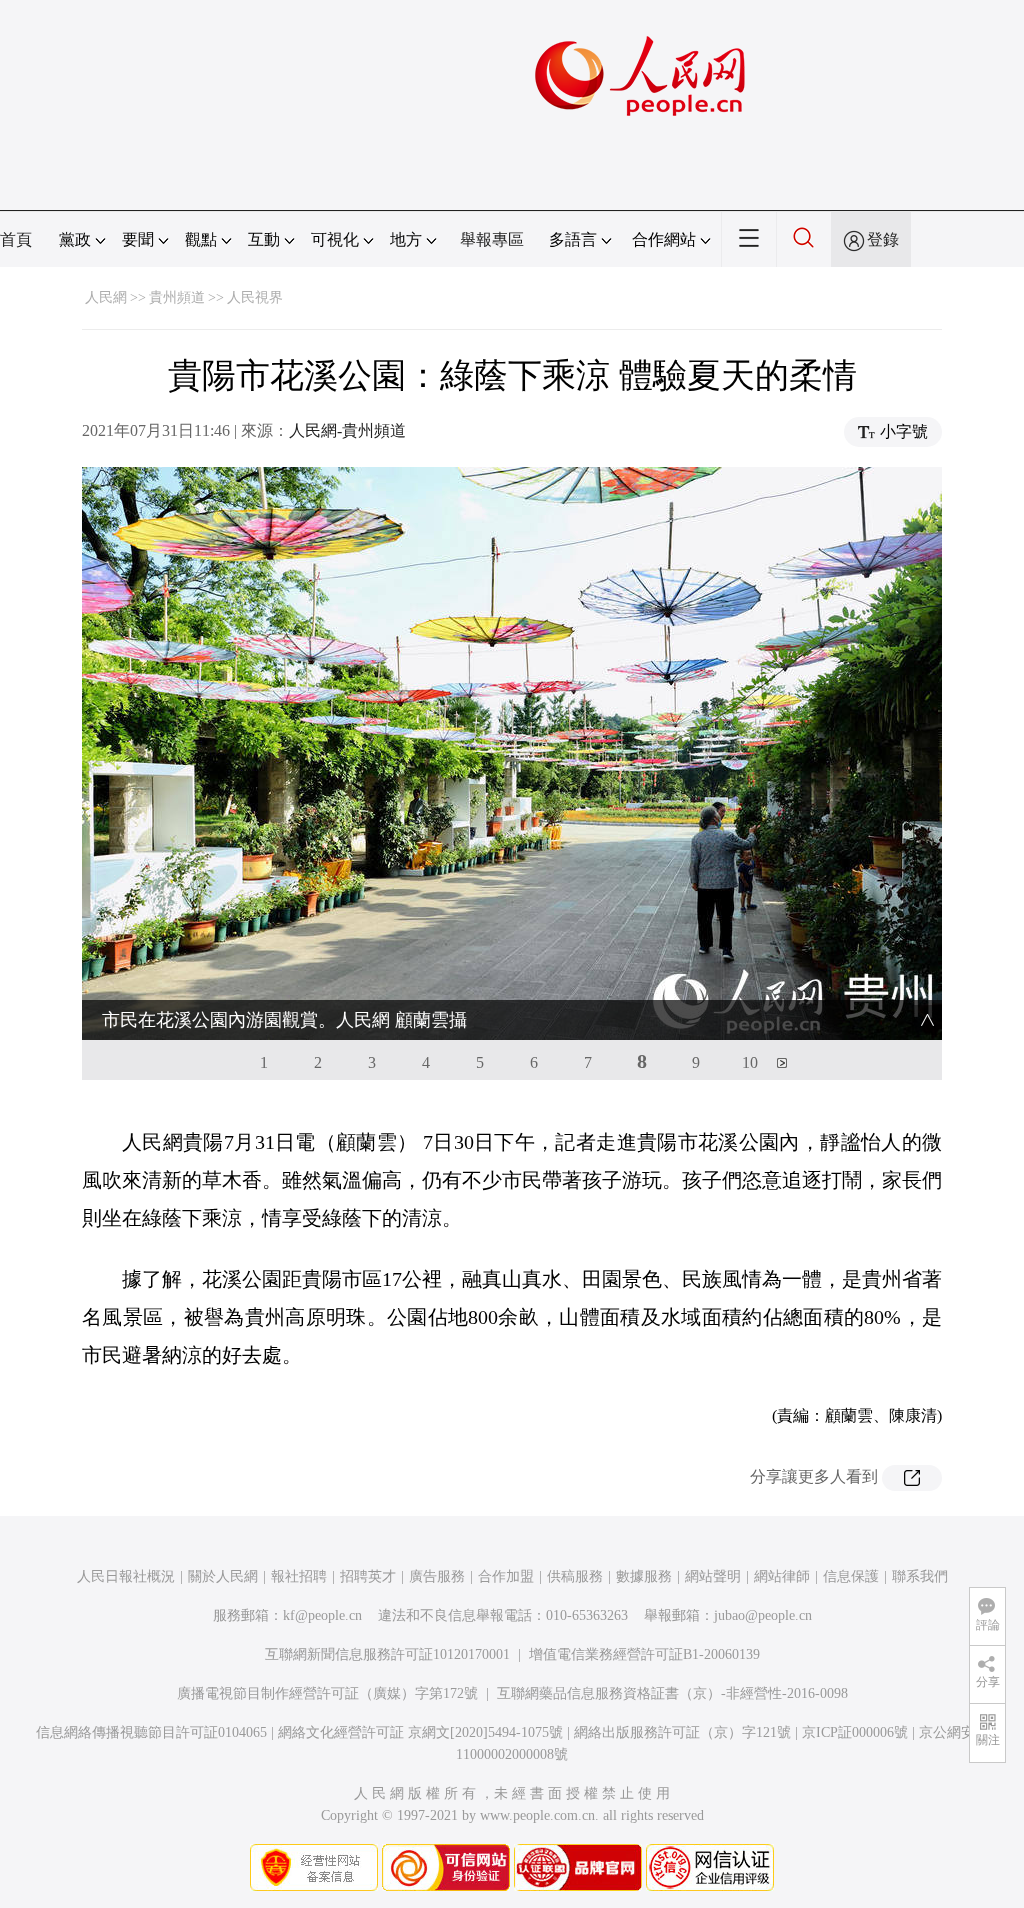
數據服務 (644, 1576)
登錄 (883, 239)
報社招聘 (299, 1576)
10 (750, 1062)
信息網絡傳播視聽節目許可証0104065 (151, 1732)
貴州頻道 (177, 297)
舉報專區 (492, 239)
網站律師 (782, 1576)
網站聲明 (713, 1576)
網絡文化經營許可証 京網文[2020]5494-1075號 (420, 1732)
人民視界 (255, 297)
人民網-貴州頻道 (347, 430)
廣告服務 (437, 1576)
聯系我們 (920, 1576)
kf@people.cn (322, 1615)
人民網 (106, 297)
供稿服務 (575, 1576)
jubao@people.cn (763, 1615)
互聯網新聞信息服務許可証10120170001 (387, 1654)
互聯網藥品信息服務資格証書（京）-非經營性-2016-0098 (672, 1693)
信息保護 (851, 1576)
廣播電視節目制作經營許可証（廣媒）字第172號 (327, 1693)
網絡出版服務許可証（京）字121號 (682, 1732)
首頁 (16, 239)
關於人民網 (223, 1576)
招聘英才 (368, 1576)
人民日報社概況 (126, 1576)
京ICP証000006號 (855, 1732)
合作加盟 (506, 1576)
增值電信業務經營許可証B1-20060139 (644, 1654)
